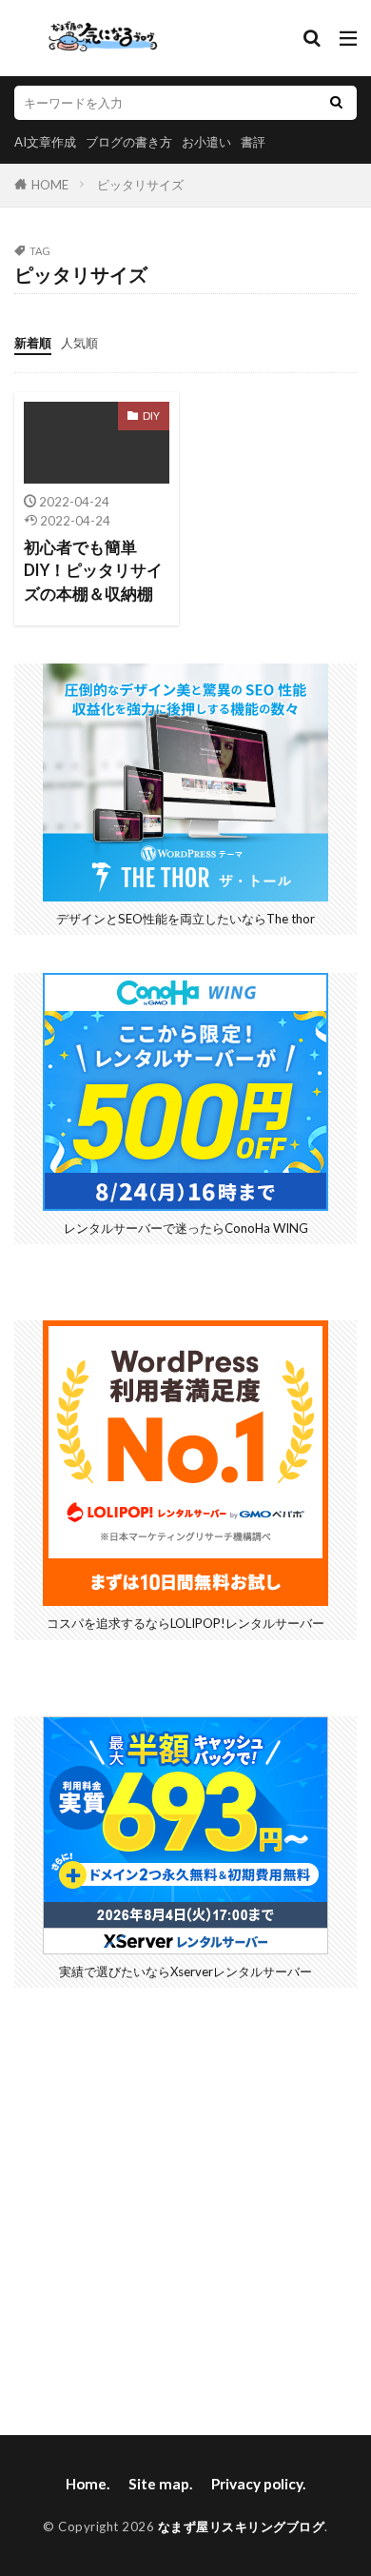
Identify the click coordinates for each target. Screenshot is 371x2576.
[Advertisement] (185, 2211)
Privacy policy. (258, 2484)
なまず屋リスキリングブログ (242, 2526)
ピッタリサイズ (140, 185)
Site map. (160, 2484)
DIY (151, 416)
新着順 (33, 343)
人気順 (79, 343)
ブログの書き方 (129, 142)
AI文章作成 (45, 142)
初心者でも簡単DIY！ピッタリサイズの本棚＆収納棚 (93, 571)
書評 (253, 142)
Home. (88, 2484)
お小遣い (206, 142)
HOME (50, 185)
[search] (336, 103)
